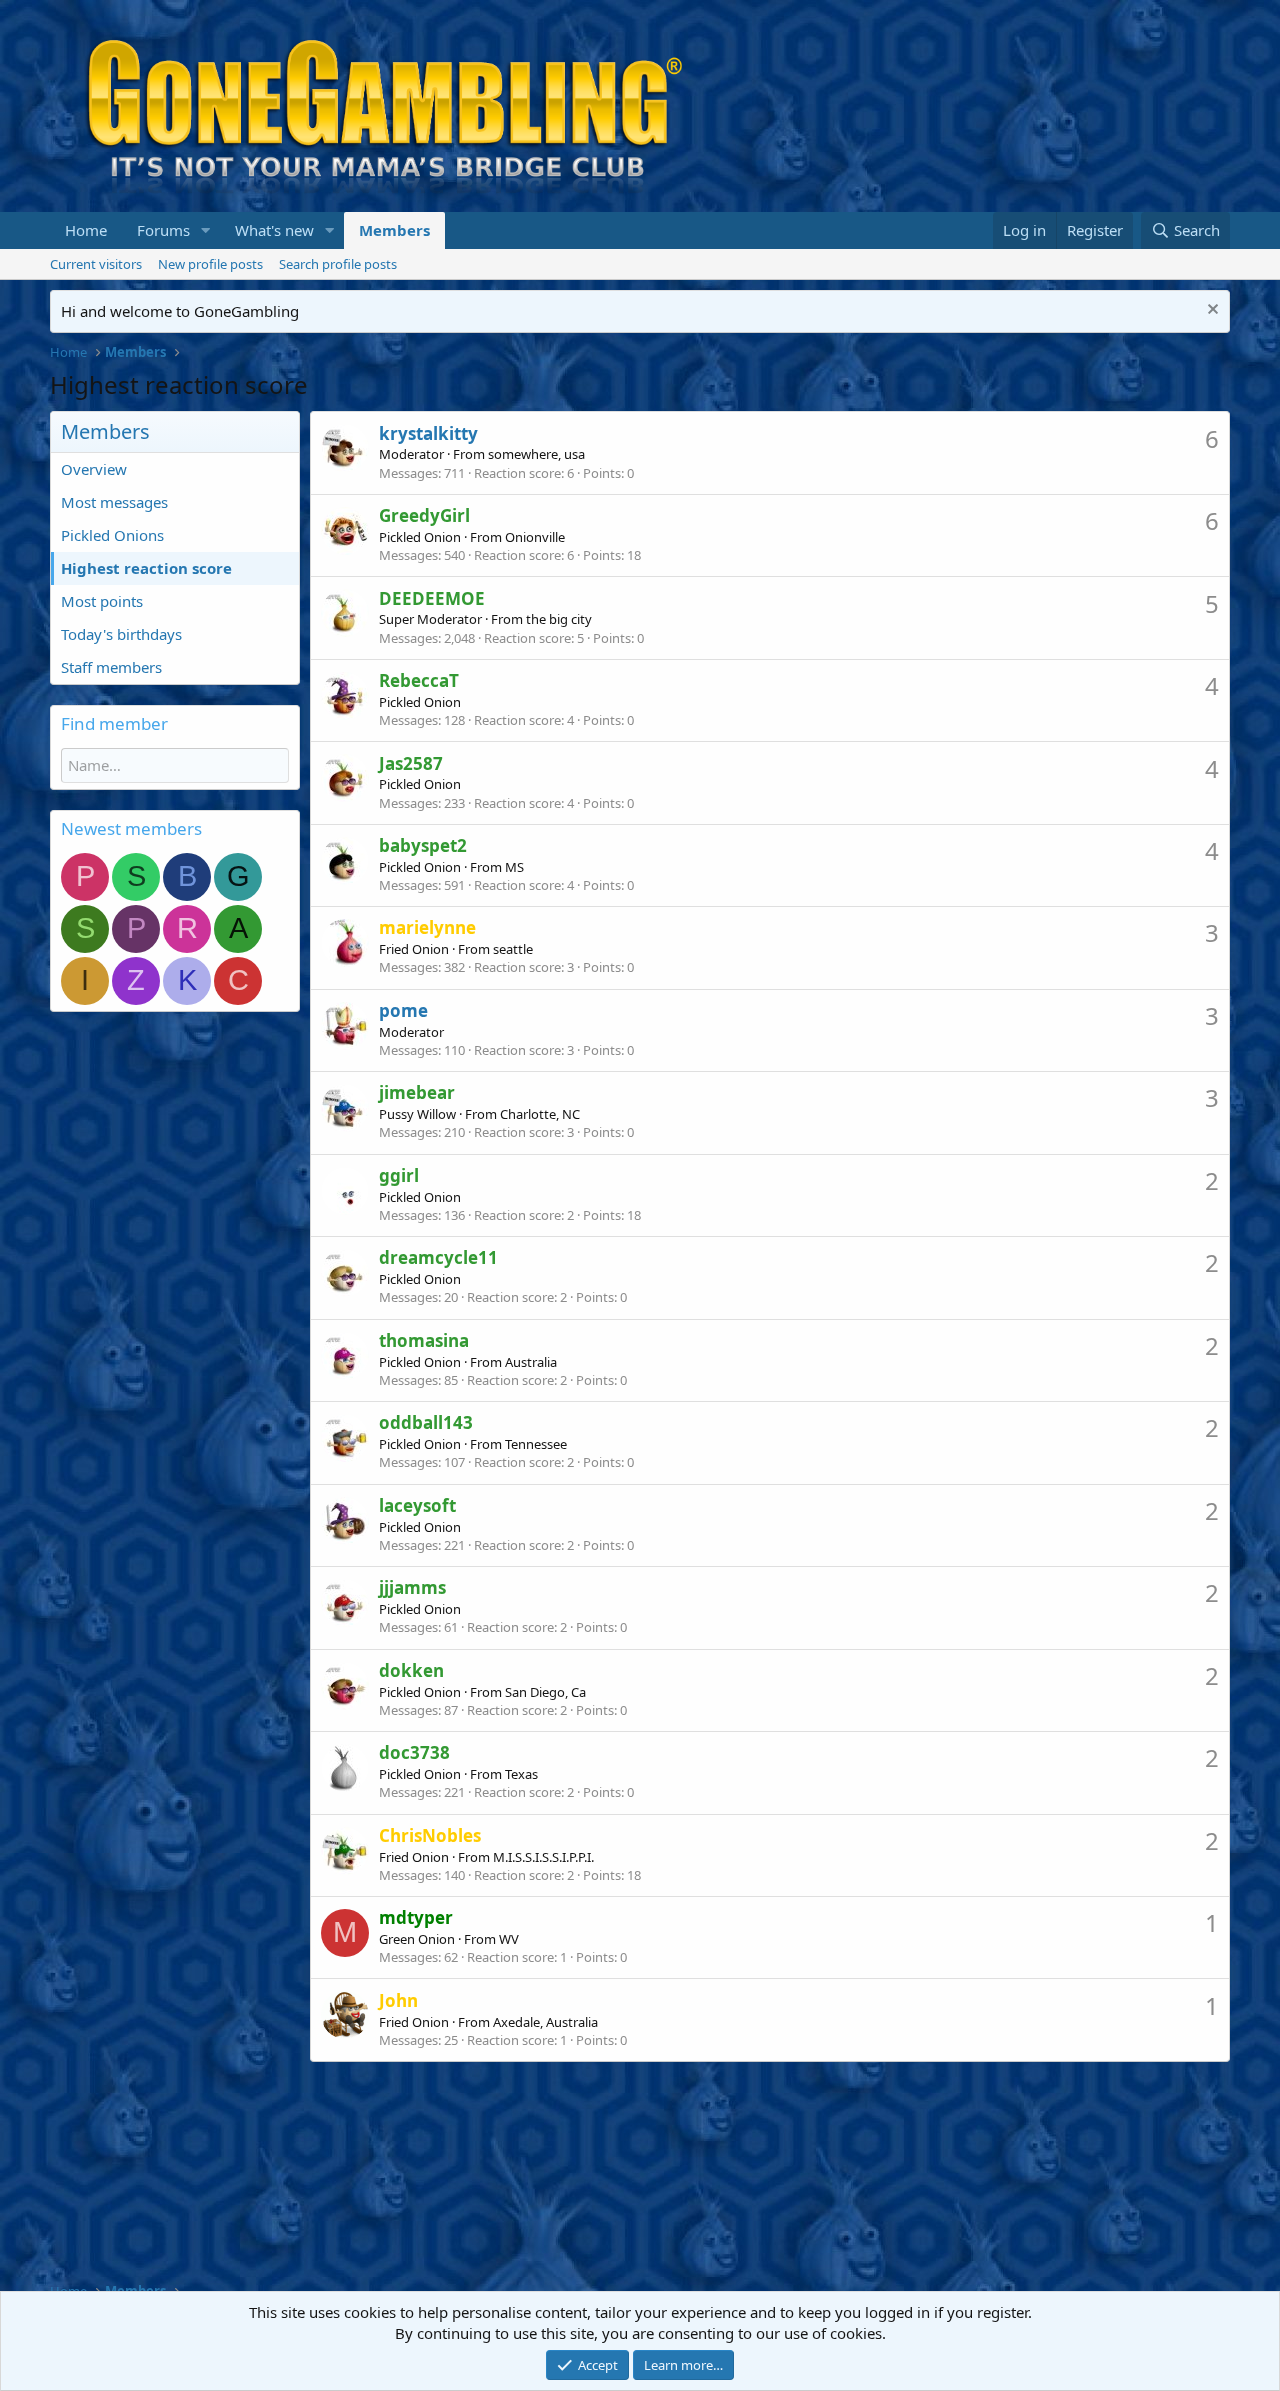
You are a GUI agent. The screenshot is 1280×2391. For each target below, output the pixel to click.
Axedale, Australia (545, 2022)
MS (514, 867)
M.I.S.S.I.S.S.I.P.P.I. (543, 1857)
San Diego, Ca (545, 1692)
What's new (274, 230)
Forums (163, 230)
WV (509, 1939)
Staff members (111, 667)
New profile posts (210, 264)
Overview (94, 469)
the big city (559, 619)
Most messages (114, 502)
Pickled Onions (112, 535)
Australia (531, 1362)
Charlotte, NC (540, 1114)
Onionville (535, 537)
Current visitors (96, 264)
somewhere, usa (536, 454)
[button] (206, 230)
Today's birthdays (121, 634)
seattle (513, 949)
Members (394, 230)
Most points (102, 601)
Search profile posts (338, 264)
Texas (521, 1774)
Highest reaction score (146, 568)
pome (403, 1010)
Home (86, 230)
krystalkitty (428, 433)
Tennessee (536, 1444)
